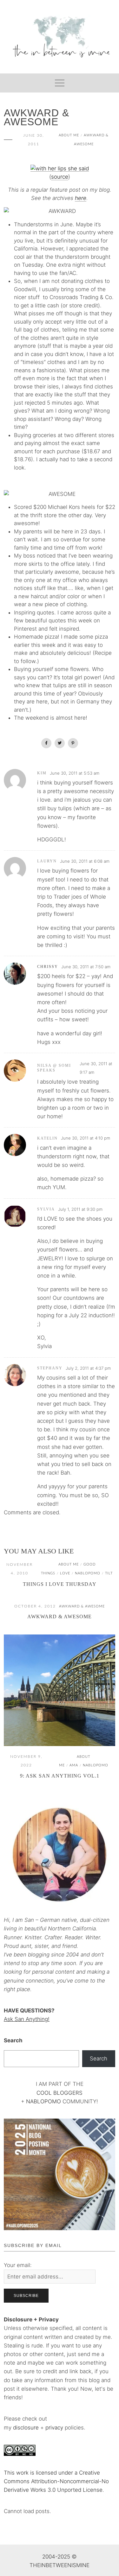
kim (42, 773)
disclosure (26, 2428)
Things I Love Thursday (60, 1584)
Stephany (50, 1368)
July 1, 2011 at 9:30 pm (80, 1209)
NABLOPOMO (43, 2101)
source (60, 177)
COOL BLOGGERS (60, 2093)
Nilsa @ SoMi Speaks (54, 1068)
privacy (55, 2428)
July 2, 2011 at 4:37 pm (88, 1368)
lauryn (47, 861)
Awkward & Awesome (60, 1617)
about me (69, 135)
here (81, 198)
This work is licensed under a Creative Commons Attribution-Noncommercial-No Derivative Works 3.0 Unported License (56, 2481)
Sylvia (46, 1209)
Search (13, 2040)
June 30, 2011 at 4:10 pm (86, 1138)
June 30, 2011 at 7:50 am (86, 967)
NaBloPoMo (88, 1573)
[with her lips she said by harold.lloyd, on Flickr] (60, 168)
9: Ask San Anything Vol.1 (60, 1776)
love (65, 1573)
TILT (109, 1573)
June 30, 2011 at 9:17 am (96, 1068)
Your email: (18, 2265)
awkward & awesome (82, 1606)
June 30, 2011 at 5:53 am (75, 773)
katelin (47, 1138)
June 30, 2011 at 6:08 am (85, 861)
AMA (74, 1765)
